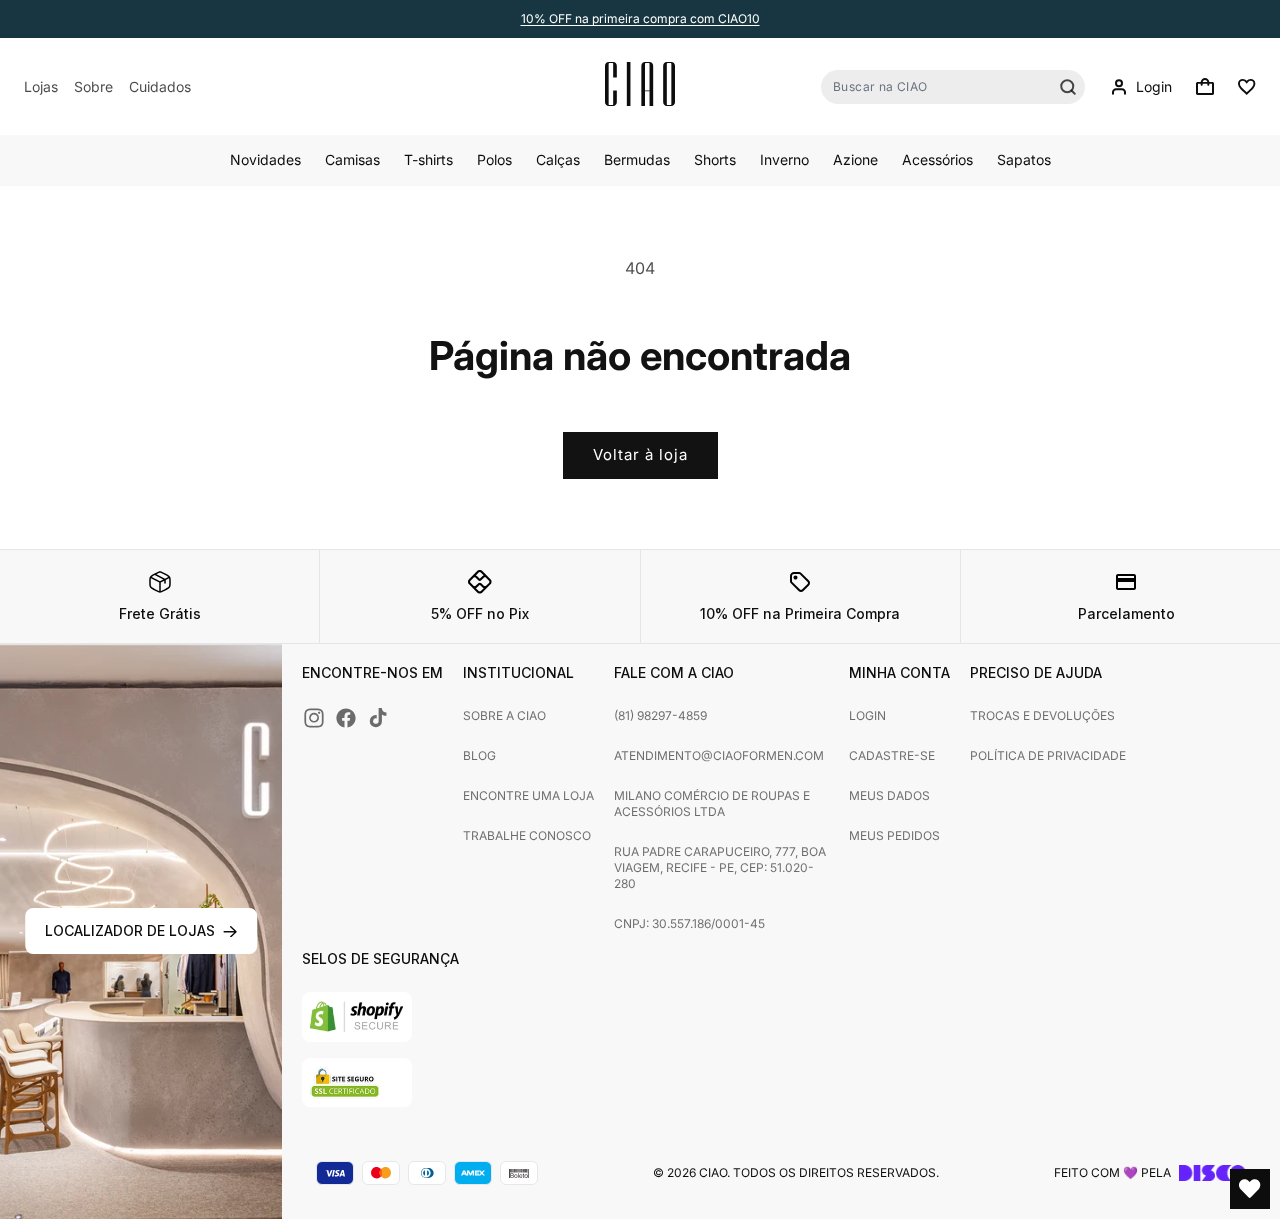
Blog (479, 755)
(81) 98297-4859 (660, 715)
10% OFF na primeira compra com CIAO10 (640, 18)
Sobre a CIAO (504, 715)
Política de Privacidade (1048, 755)
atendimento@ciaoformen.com (719, 755)
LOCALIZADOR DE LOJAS (130, 930)
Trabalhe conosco (527, 835)
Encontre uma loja (528, 795)
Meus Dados (889, 795)
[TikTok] (378, 718)
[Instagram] (314, 718)
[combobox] (953, 87)
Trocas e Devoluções (1042, 715)
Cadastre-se (892, 755)
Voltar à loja (640, 454)
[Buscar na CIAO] (1068, 87)
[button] (1205, 87)
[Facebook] (346, 718)
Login (867, 715)
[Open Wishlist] (1250, 1189)
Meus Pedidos (894, 835)
